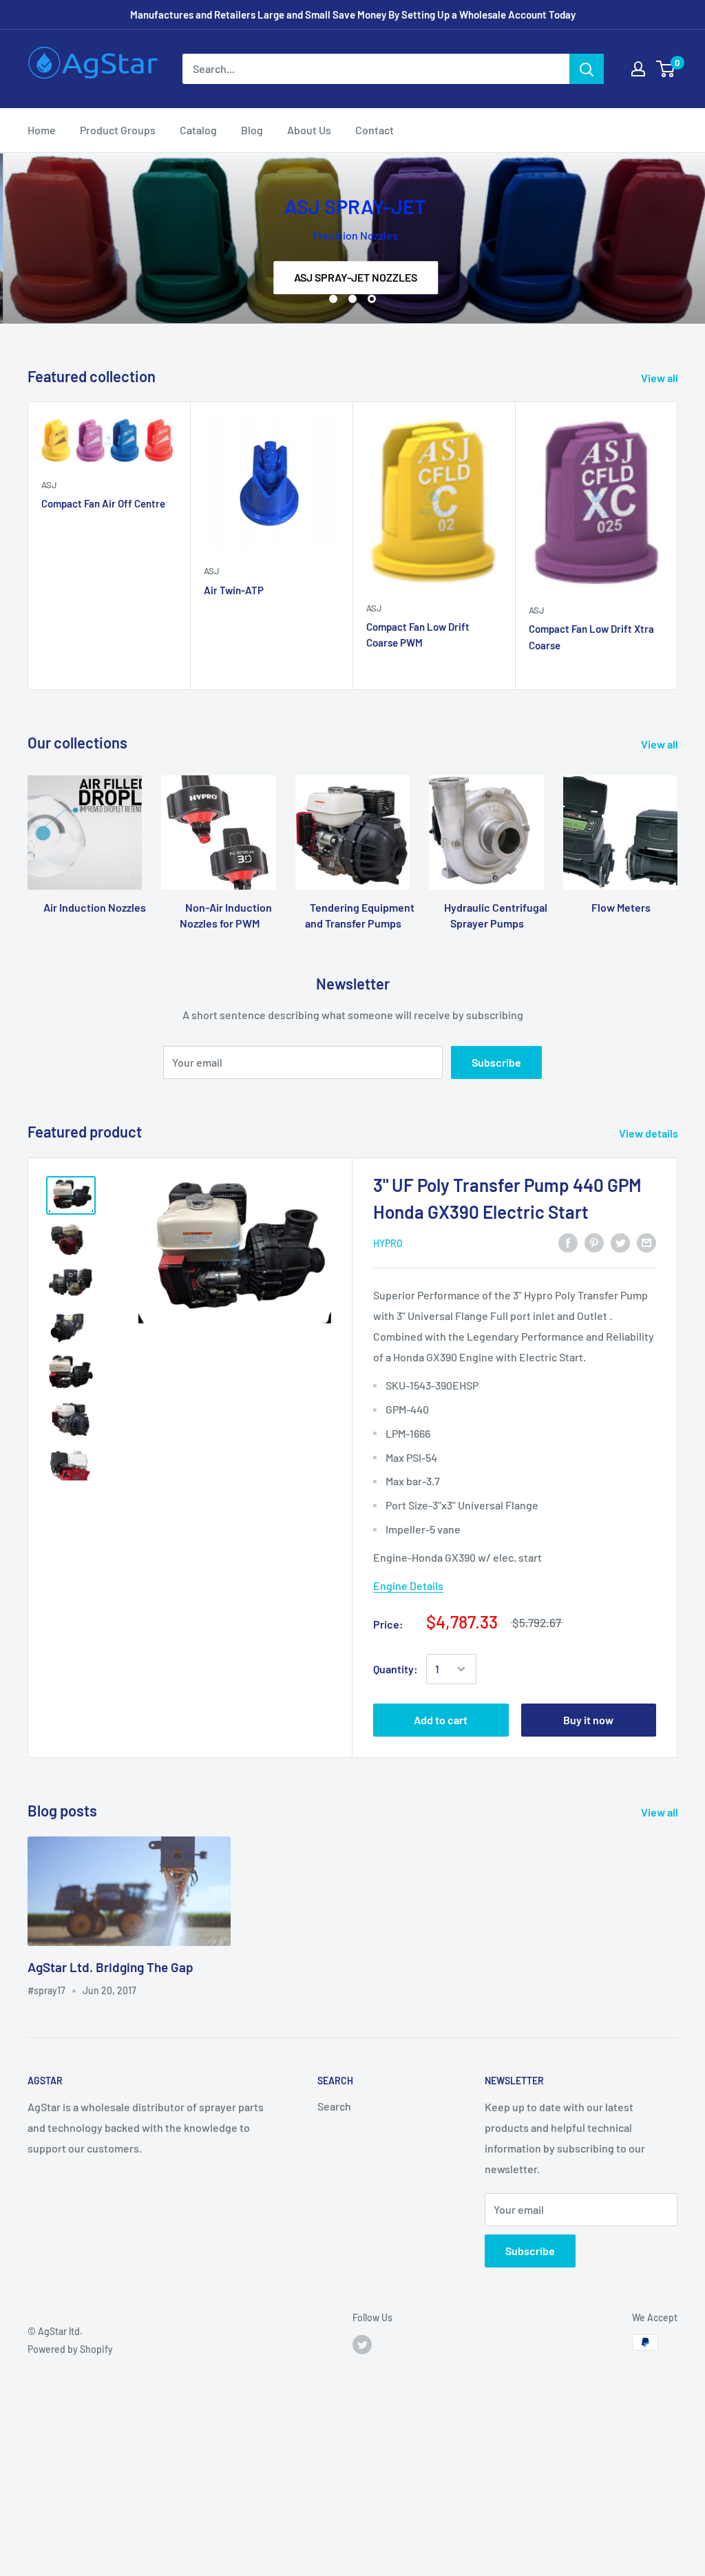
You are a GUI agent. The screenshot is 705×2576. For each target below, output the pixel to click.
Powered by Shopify (70, 2349)
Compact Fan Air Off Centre (103, 503)
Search (334, 2106)
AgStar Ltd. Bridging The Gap (111, 1967)
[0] (666, 69)
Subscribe (496, 1062)
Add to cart (441, 1720)
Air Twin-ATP (234, 590)
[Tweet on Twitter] (620, 1242)
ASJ (49, 485)
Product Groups (118, 130)
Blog (252, 130)
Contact (375, 130)
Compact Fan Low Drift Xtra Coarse (591, 637)
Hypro (388, 1243)
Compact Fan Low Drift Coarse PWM (418, 635)
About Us (309, 130)
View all (661, 378)
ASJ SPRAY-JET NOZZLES (353, 277)
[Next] (678, 546)
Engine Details (408, 1585)
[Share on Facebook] (568, 1242)
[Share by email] (646, 1242)
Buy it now (588, 1720)
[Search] (587, 69)
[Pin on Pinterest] (594, 1242)
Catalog (198, 130)
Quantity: (396, 1669)
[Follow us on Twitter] (362, 2344)
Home (42, 130)
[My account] (638, 69)
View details (650, 1133)
